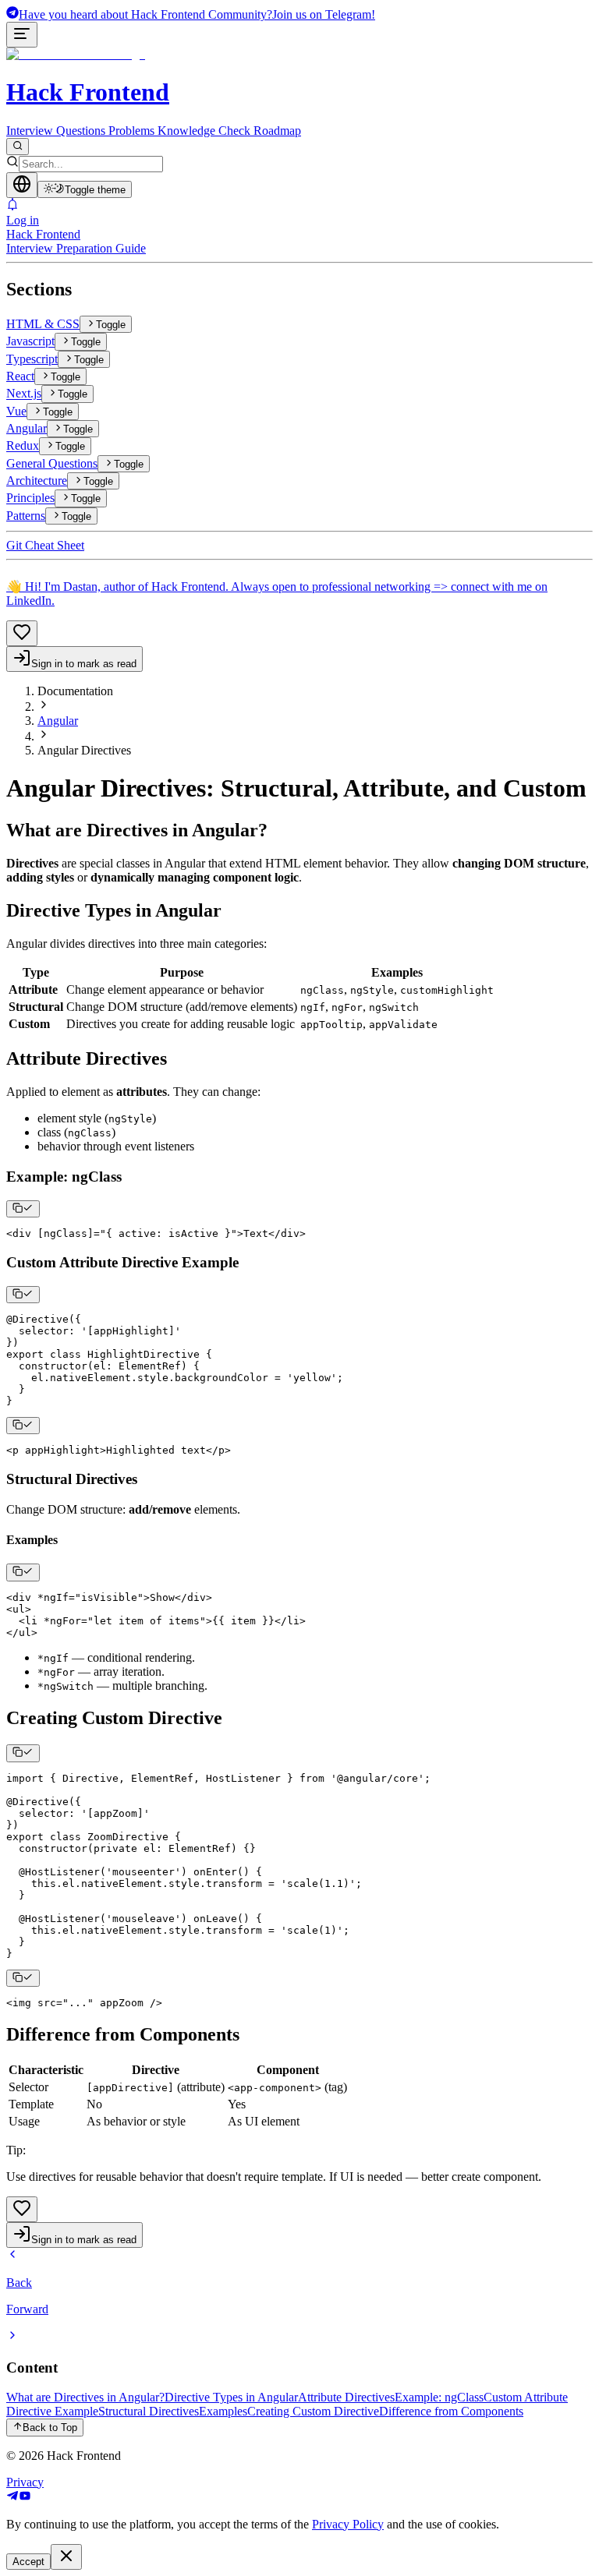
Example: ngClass (439, 2397)
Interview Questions (56, 131)
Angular (58, 721)
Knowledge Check (204, 131)
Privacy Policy (348, 2524)
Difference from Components (451, 2411)
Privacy (25, 2482)
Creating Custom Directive (313, 2411)
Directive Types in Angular (231, 2397)
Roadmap (277, 131)
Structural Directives (149, 2411)
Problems (131, 131)
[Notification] (299, 206)
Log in (23, 220)
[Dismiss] (66, 2557)
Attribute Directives (346, 2397)
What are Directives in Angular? (85, 2397)
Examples (223, 2411)
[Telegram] (12, 2498)
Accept (28, 2562)
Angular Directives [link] (84, 750)
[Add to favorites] (22, 633)
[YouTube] (25, 2498)
